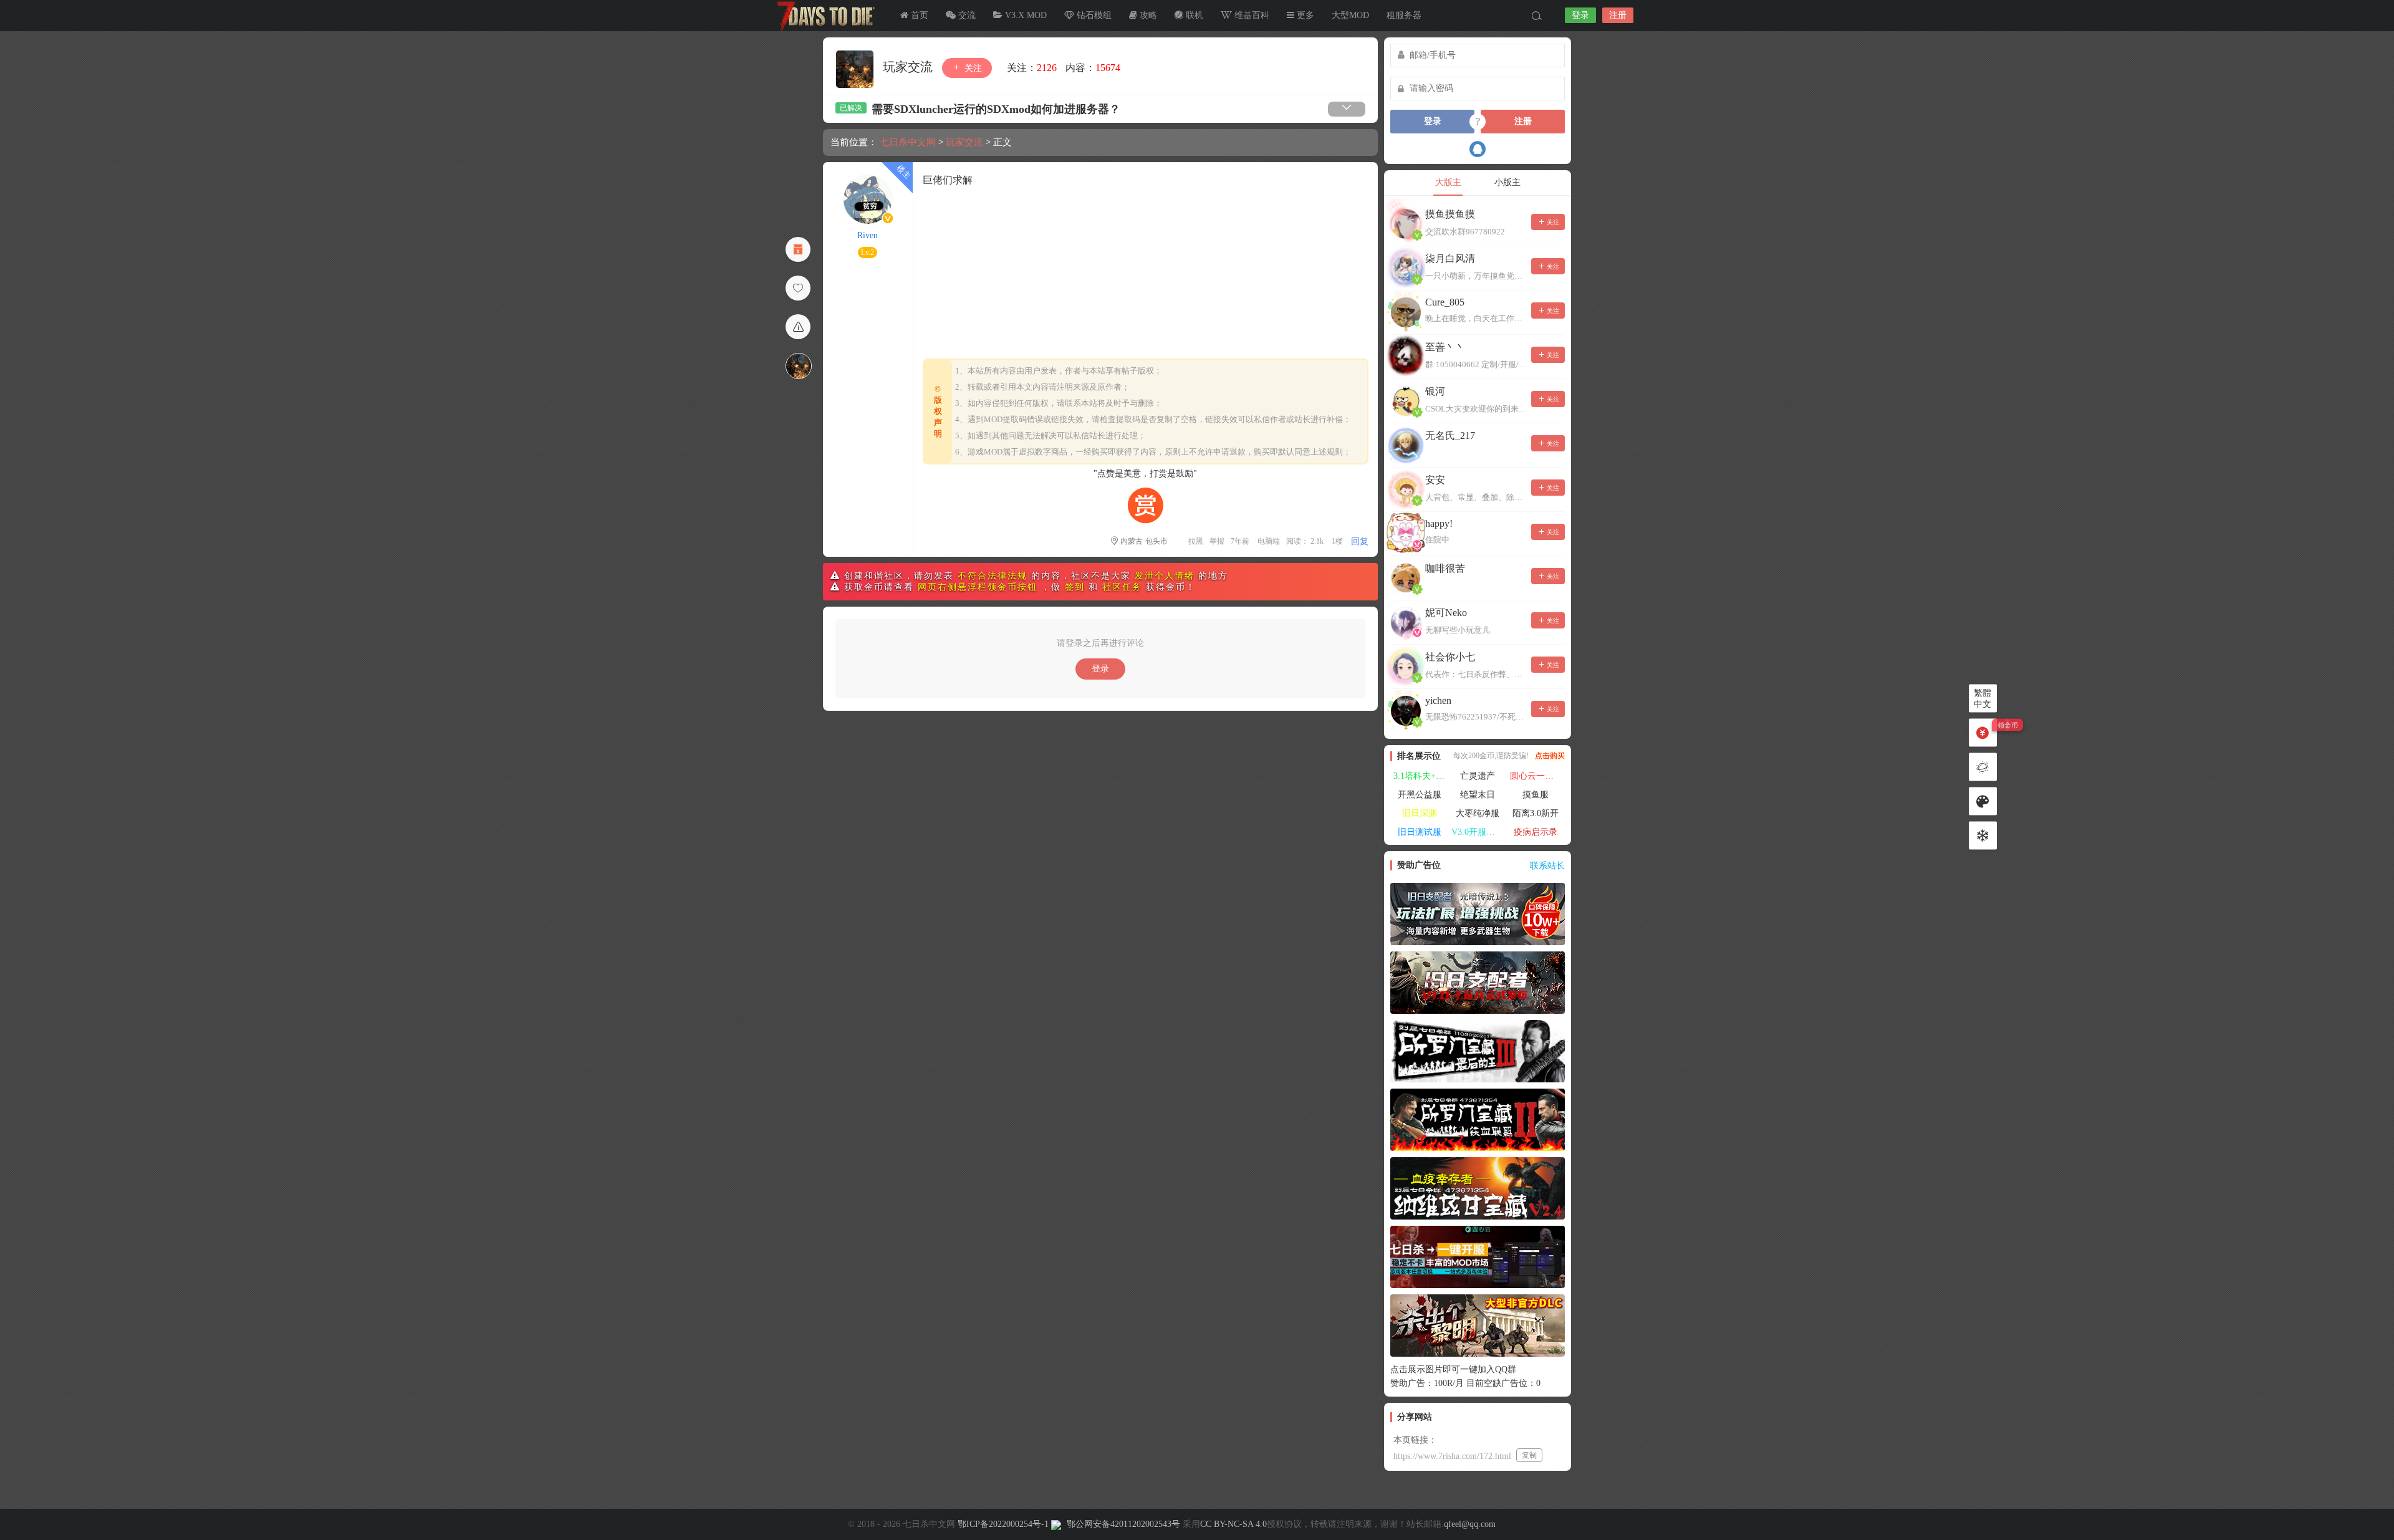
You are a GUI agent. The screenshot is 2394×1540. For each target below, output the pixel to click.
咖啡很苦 (1445, 568)
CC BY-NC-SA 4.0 (1233, 1524)
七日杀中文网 (823, 16)
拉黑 (1196, 541)
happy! (1439, 523)
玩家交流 (909, 67)
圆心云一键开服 (1537, 776)
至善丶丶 (1445, 347)
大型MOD (1350, 15)
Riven (868, 235)
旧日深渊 (1420, 813)
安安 (1435, 480)
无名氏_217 (1450, 436)
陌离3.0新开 (1536, 813)
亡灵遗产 (1478, 776)
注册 (1618, 15)
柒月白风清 (1450, 258)
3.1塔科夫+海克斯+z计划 (1421, 776)
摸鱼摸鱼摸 (1450, 214)
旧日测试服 (1420, 832)
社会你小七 (1450, 657)
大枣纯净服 (1478, 813)
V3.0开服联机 (1478, 832)
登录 (1580, 15)
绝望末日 (1478, 795)
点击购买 (1550, 756)
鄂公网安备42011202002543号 (1123, 1524)
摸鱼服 (1536, 795)
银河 (1435, 391)
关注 (972, 68)
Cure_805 (1445, 302)
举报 (1217, 541)
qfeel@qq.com (1470, 1524)
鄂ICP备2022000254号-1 (1003, 1524)
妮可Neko (1446, 613)
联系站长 (1547, 866)
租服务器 (1404, 15)
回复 (1360, 541)
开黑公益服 (1420, 795)
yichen (1438, 700)
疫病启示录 (1536, 832)
